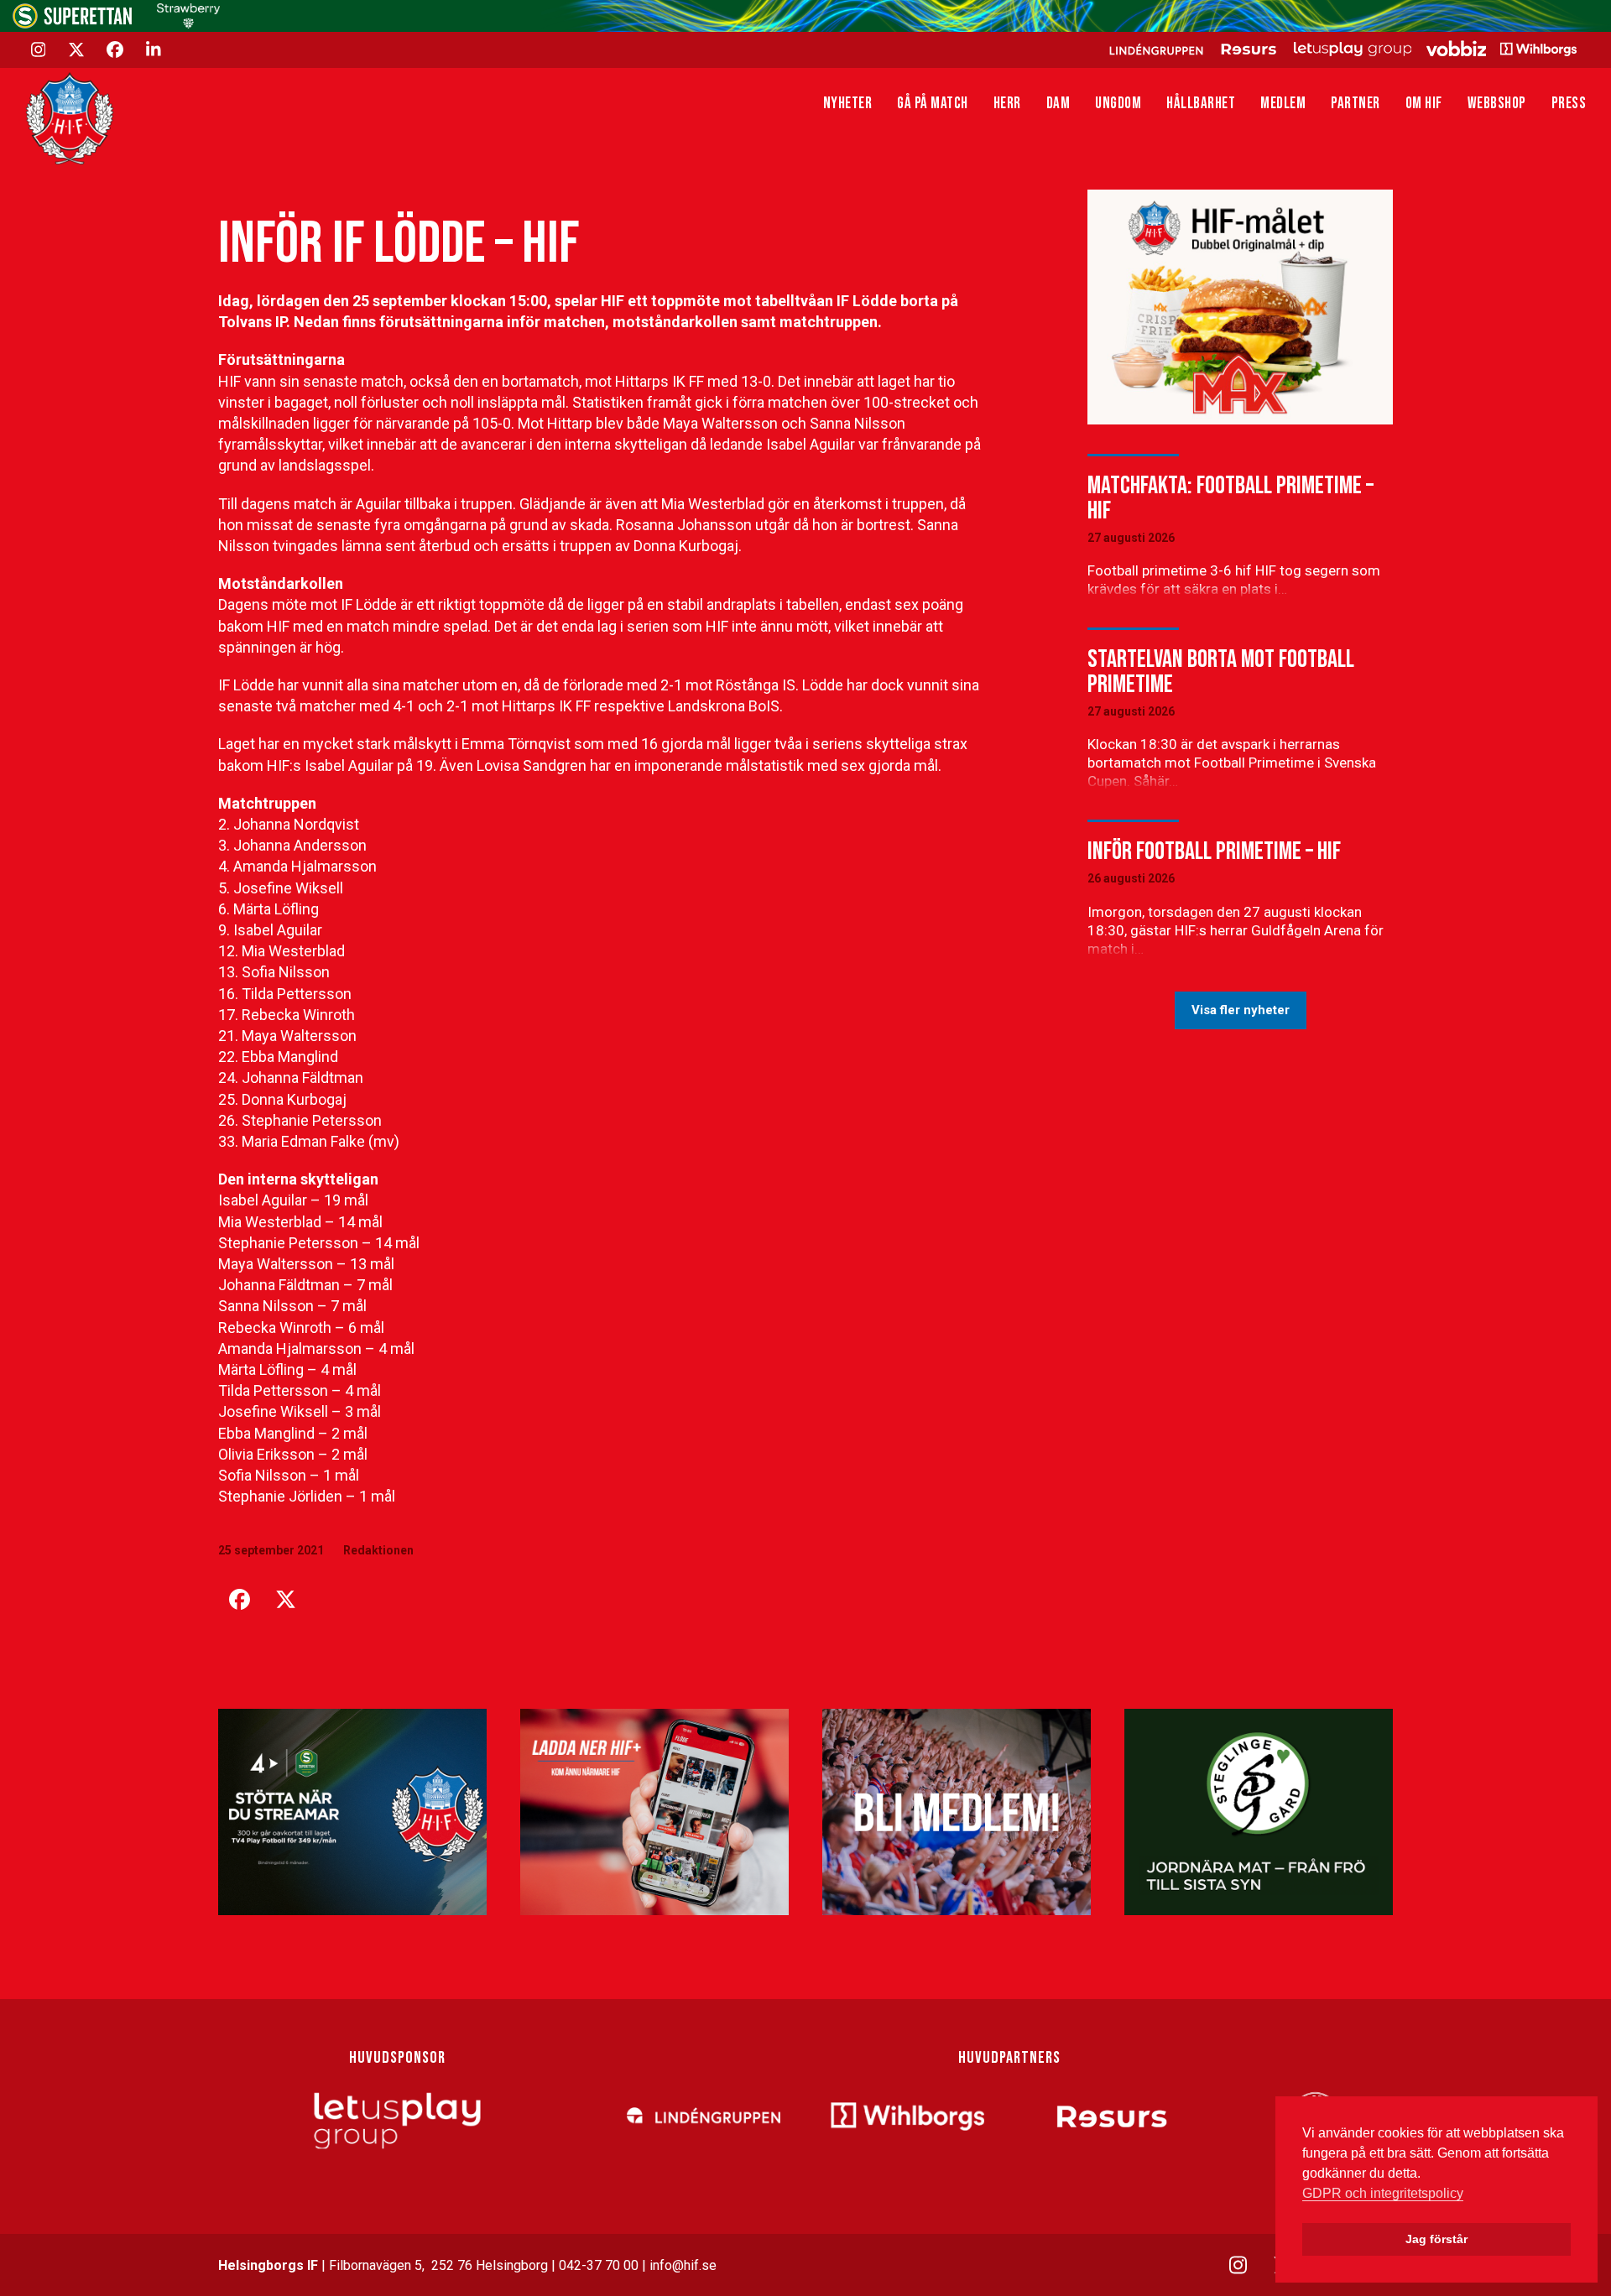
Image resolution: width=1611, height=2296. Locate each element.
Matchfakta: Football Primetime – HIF (1230, 498)
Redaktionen (378, 1550)
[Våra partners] (1340, 49)
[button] (239, 1600)
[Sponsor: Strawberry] (188, 24)
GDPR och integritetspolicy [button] (1383, 2193)
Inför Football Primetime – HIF (1214, 851)
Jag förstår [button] (1436, 2239)
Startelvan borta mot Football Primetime (1221, 672)
